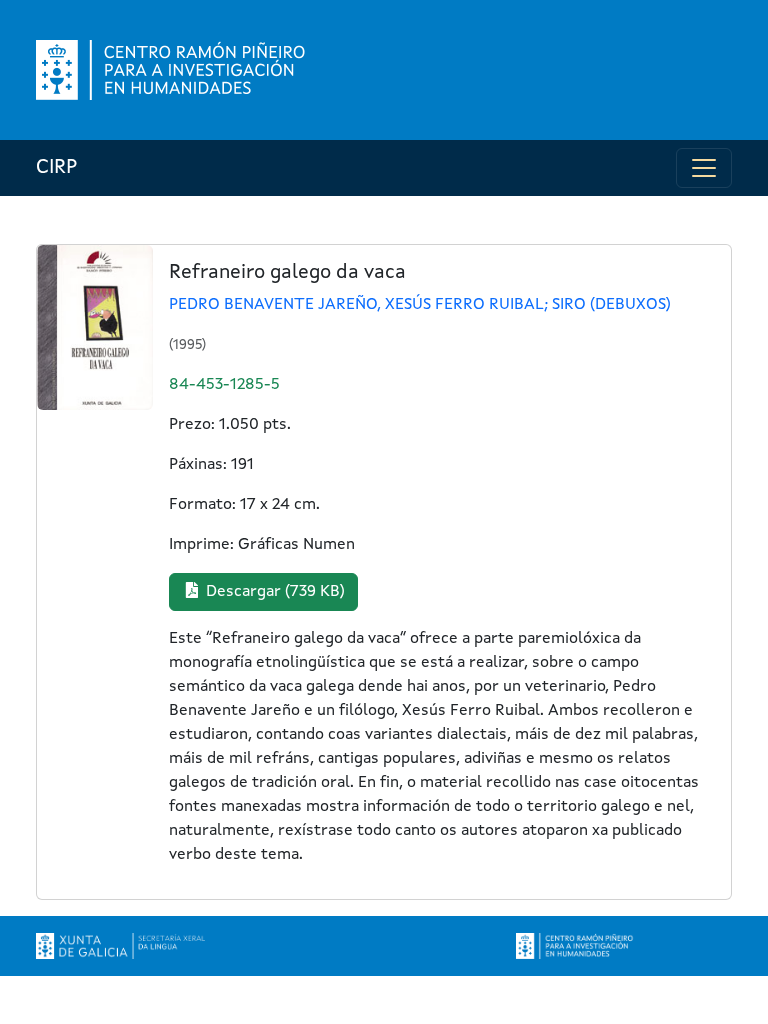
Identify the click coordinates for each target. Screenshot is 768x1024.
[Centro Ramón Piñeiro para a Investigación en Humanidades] (575, 946)
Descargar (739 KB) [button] (273, 592)
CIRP (56, 168)
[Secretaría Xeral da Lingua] (120, 946)
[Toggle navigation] (704, 168)
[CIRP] (173, 70)
